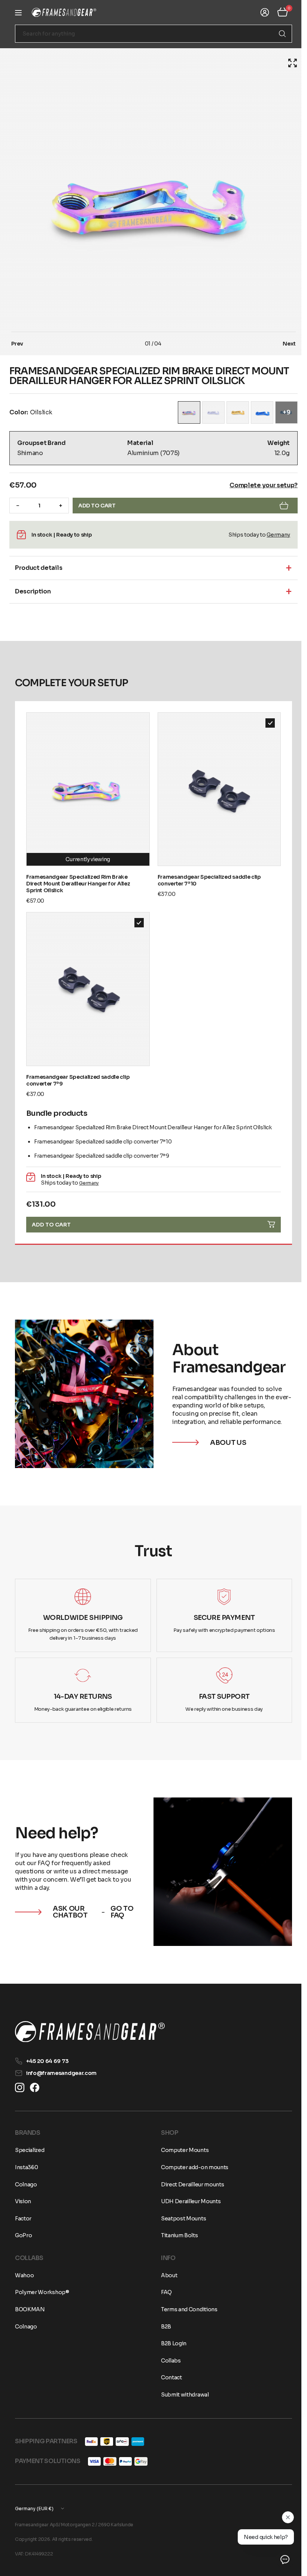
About (166, 2275)
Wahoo (24, 2275)
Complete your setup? (258, 485)
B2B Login (171, 2343)
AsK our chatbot (70, 1901)
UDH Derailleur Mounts (188, 2201)
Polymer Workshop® (42, 2292)
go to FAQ (120, 1901)
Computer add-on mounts (192, 2167)
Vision (23, 2201)
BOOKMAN (30, 2309)
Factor (23, 2219)
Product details (39, 568)
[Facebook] (35, 2087)
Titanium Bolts (177, 2235)
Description (33, 591)
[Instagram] (20, 2087)
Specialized (30, 2150)
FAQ (164, 2292)
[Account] (259, 12)
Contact (169, 2377)
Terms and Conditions (187, 2309)
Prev (17, 344)
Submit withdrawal (182, 2395)
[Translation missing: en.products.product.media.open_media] (287, 63)
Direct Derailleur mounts (190, 2184)
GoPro (23, 2235)
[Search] (277, 34)
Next (284, 344)
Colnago (26, 2184)
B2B (163, 2327)
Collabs (168, 2361)
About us (225, 1434)
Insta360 (26, 2167)
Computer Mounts (182, 2150)
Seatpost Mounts (181, 2219)
